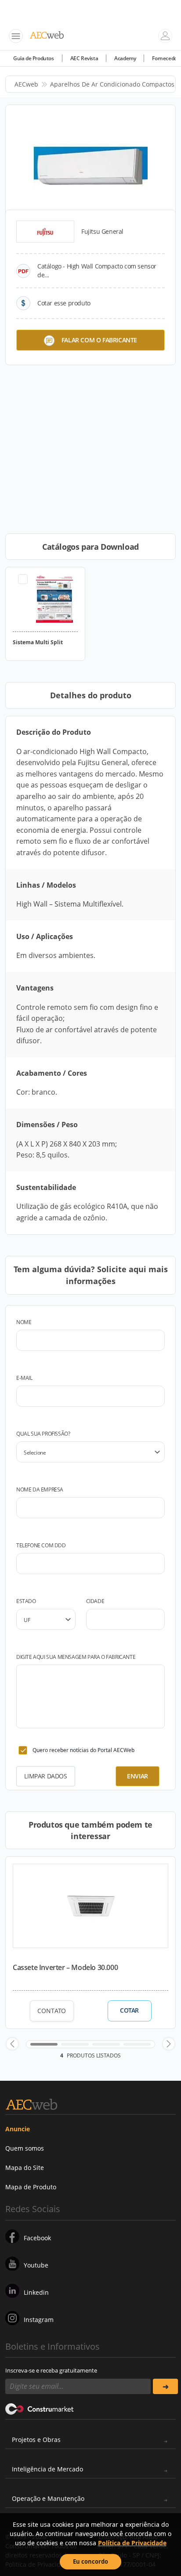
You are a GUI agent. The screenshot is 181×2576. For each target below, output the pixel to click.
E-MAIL (24, 1378)
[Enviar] (165, 2386)
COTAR (129, 2010)
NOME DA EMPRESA (40, 1489)
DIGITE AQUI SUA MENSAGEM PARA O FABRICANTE (76, 1657)
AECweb (26, 84)
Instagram (39, 2320)
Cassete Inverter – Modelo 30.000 (65, 1967)
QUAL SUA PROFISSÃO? (43, 1434)
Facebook (37, 2238)
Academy (125, 58)
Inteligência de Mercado (47, 2469)
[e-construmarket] (40, 2408)
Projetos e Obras (36, 2440)
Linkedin (36, 2292)
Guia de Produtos (34, 58)
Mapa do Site (25, 2168)
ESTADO (26, 1601)
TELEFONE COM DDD (41, 1545)
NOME (24, 1322)
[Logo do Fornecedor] (45, 232)
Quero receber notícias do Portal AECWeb (83, 1750)
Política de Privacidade (132, 2543)
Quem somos (25, 2148)
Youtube (36, 2265)
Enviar (138, 1776)
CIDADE (95, 1601)
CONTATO (52, 2011)
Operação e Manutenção (48, 2498)
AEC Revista (84, 58)
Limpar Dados (45, 1776)
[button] (12, 2044)
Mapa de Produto (31, 2187)
